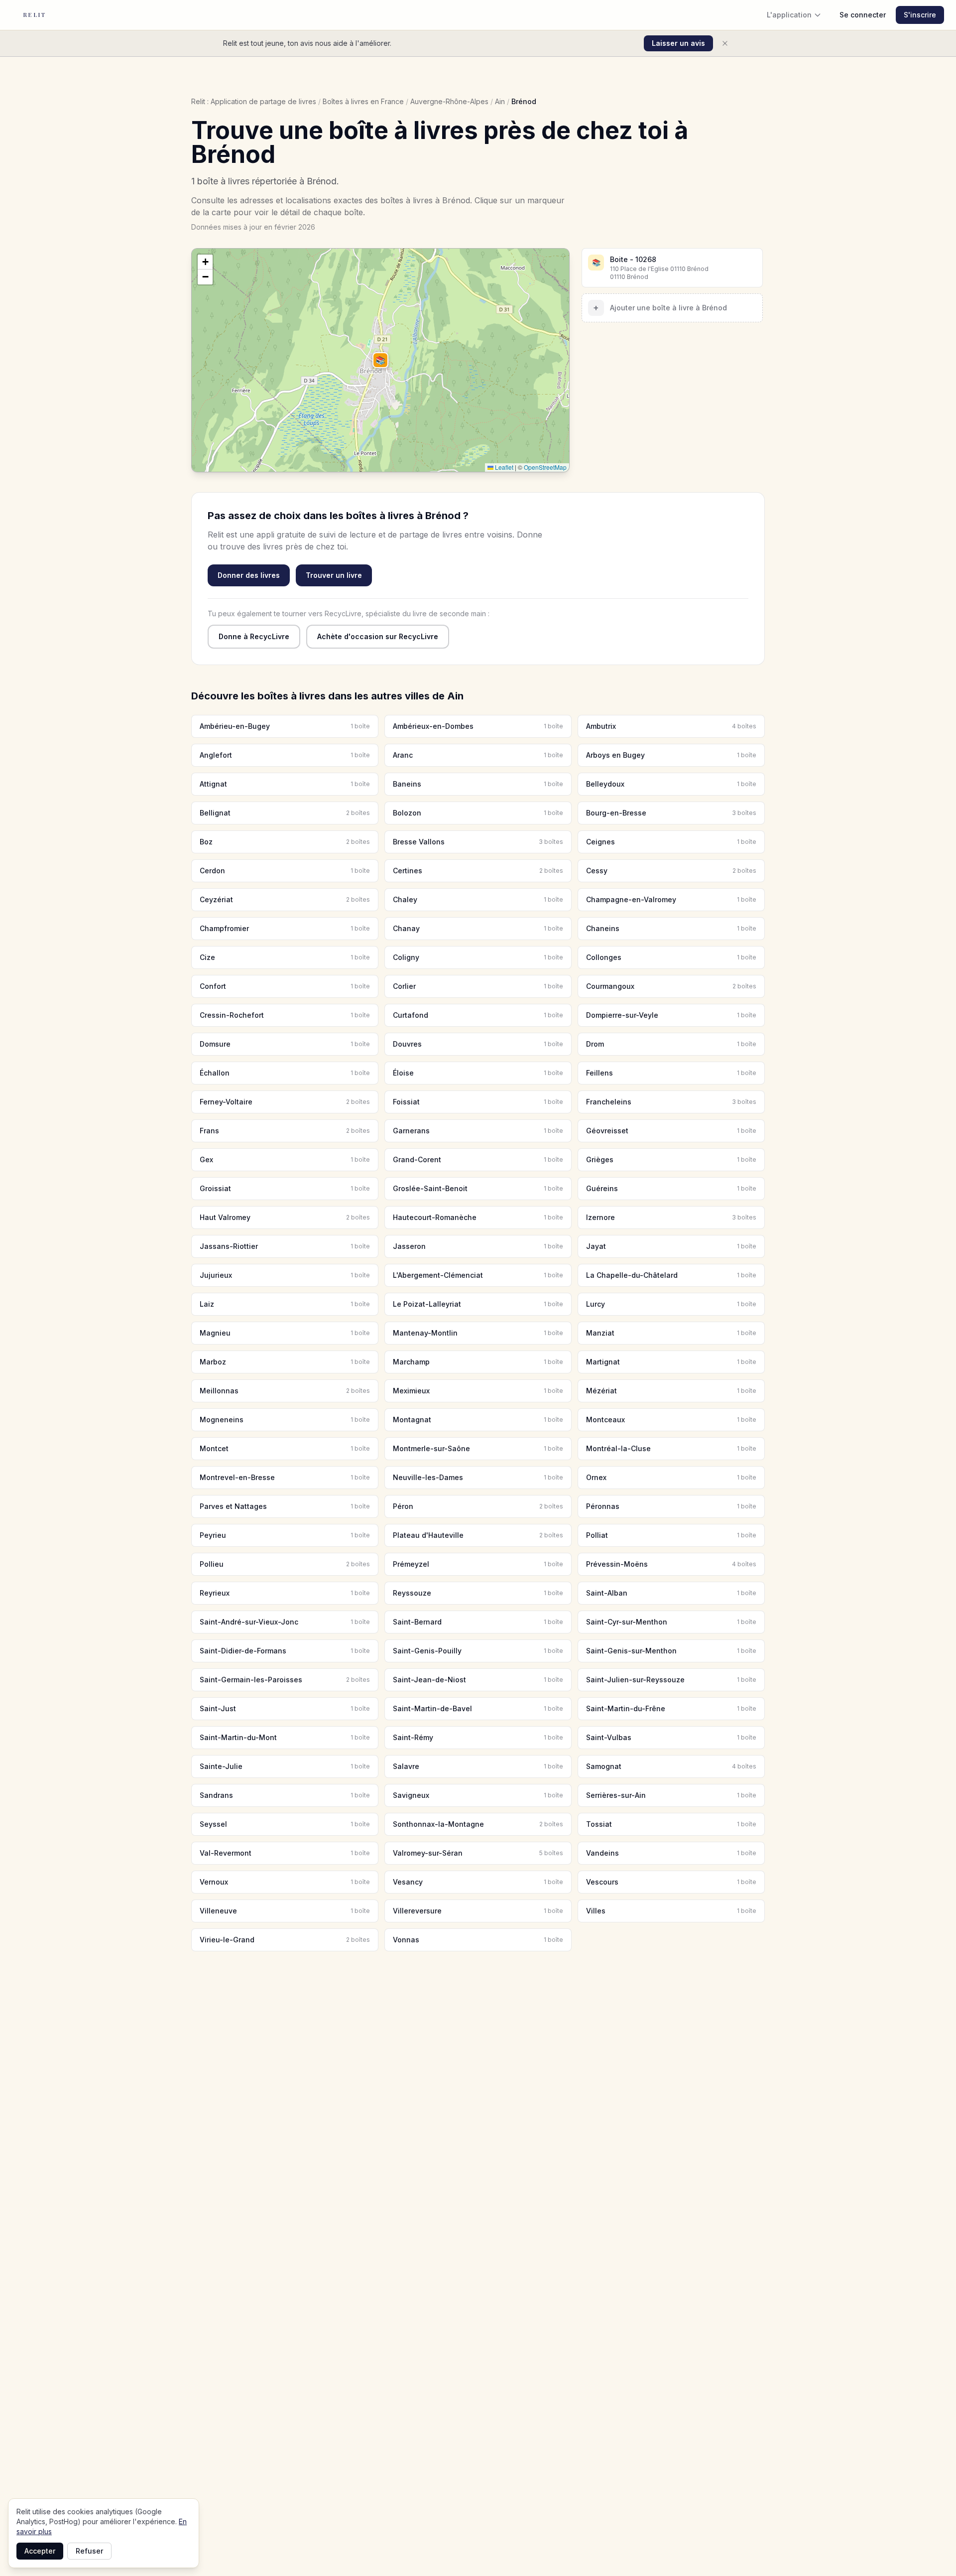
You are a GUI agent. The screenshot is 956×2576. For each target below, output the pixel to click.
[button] (380, 360)
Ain (500, 101)
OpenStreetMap (545, 467)
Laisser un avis (678, 43)
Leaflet (503, 467)
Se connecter (863, 15)
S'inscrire (920, 15)
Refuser (89, 2551)
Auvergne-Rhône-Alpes (449, 101)
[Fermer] (725, 43)
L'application (789, 15)
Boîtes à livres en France (363, 101)
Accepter (40, 2551)
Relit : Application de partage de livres (254, 101)
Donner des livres (249, 575)
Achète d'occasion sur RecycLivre (378, 636)
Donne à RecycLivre (254, 636)
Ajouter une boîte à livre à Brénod (660, 308)
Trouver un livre (334, 575)
